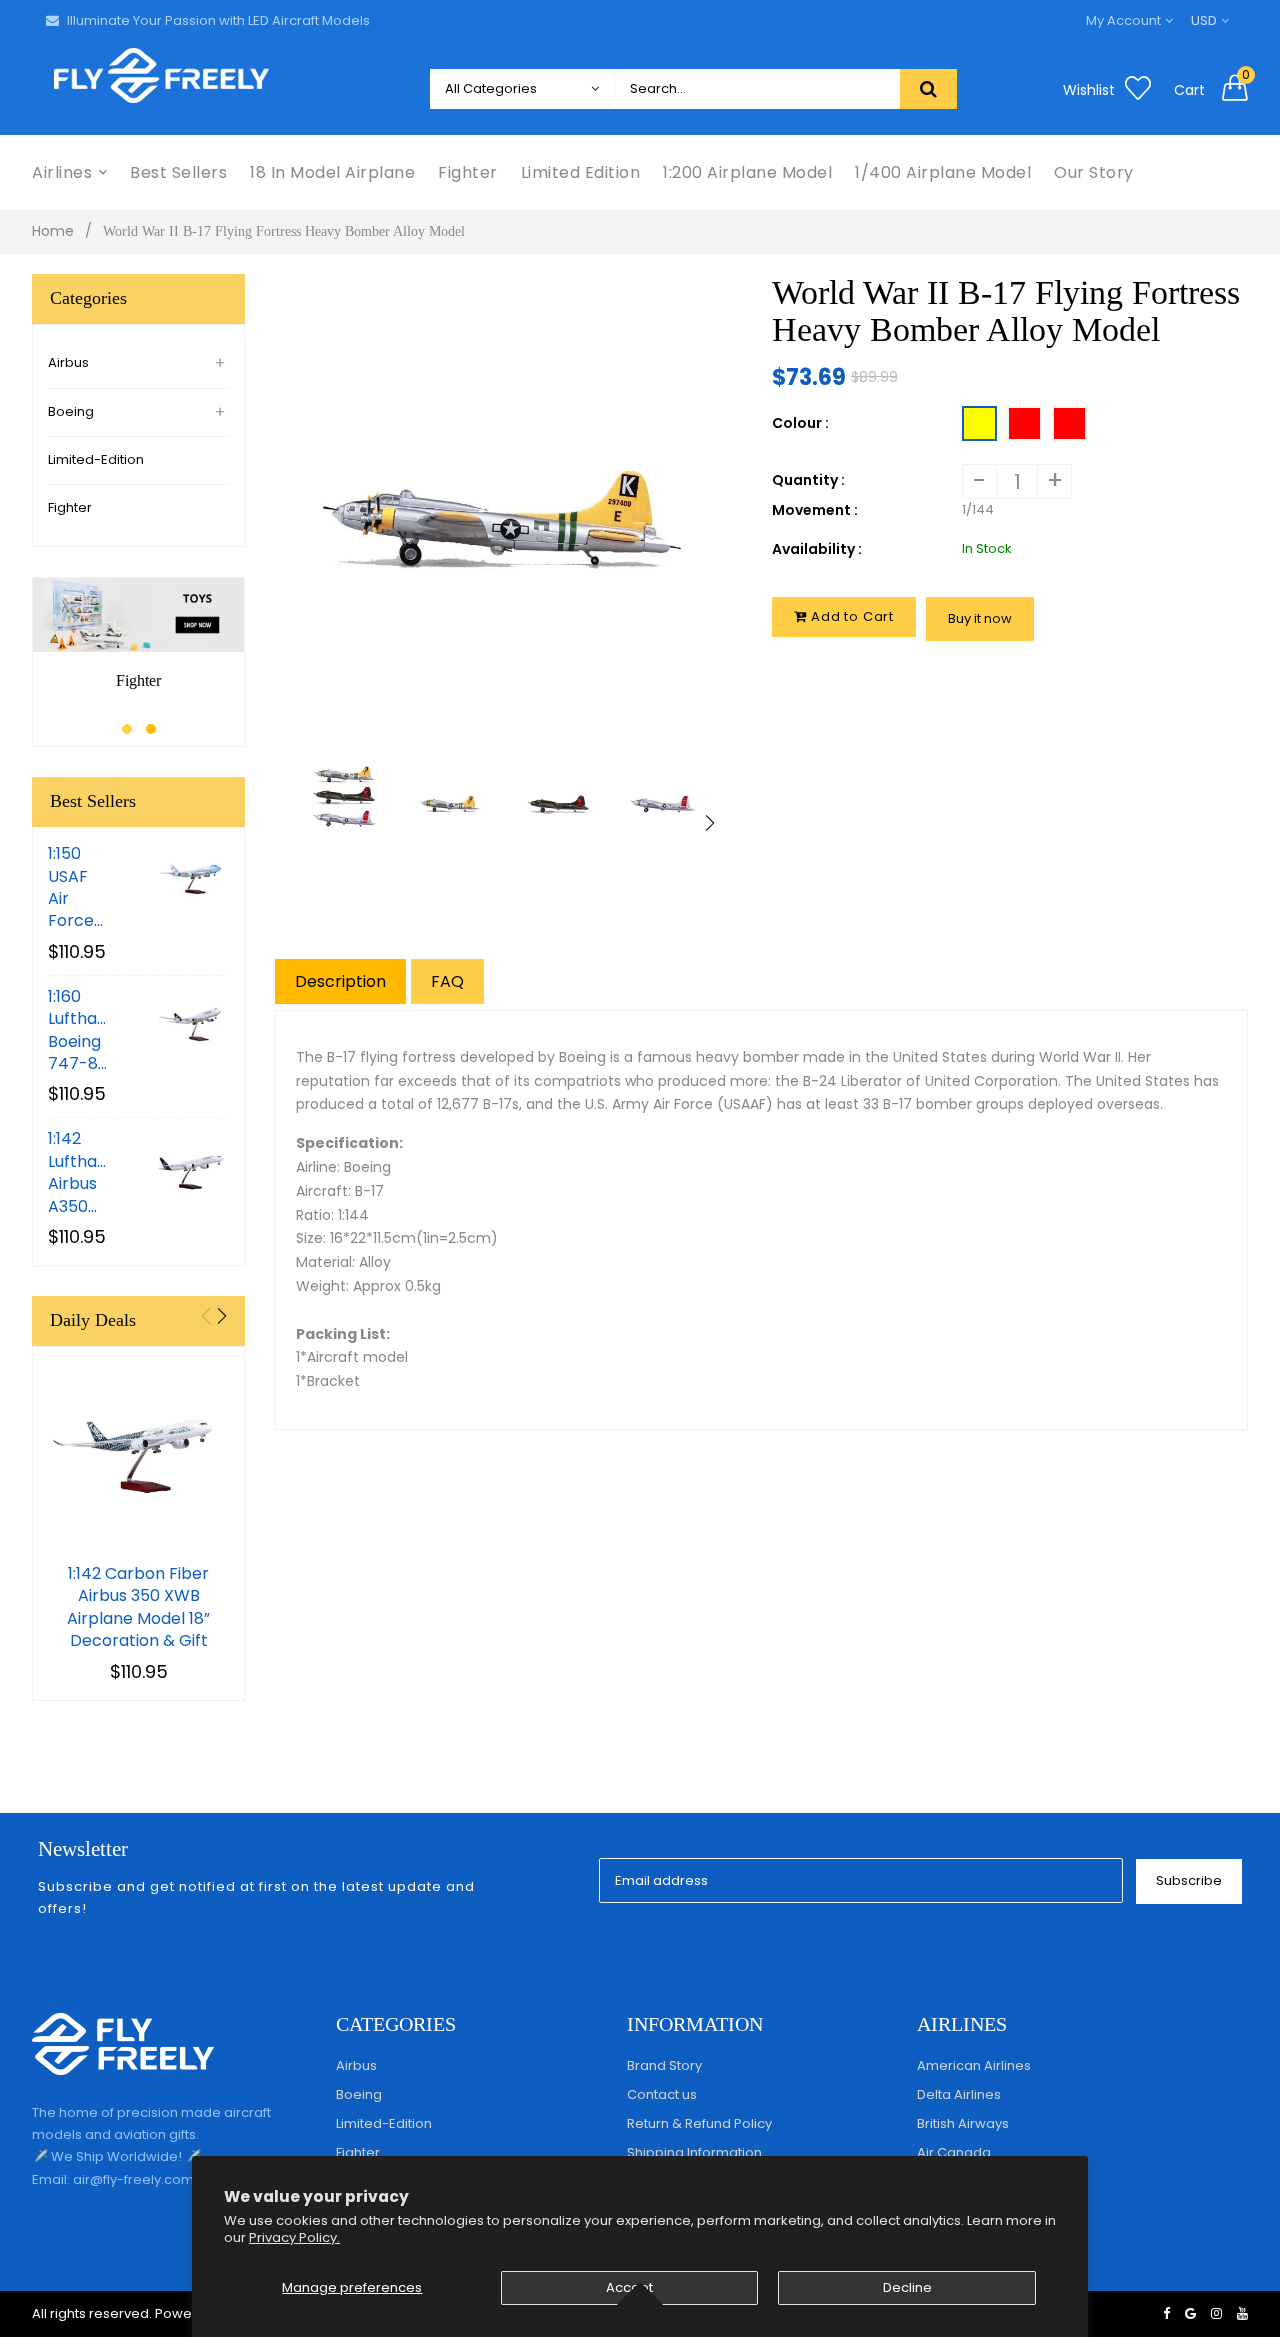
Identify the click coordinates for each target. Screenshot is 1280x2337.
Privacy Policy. (294, 2237)
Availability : (817, 549)
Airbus (68, 362)
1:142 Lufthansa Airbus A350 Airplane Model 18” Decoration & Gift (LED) (79, 1173)
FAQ (447, 981)
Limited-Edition (96, 459)
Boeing (71, 411)
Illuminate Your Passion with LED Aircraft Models (218, 20)
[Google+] (1190, 2313)
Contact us (662, 2094)
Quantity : (808, 480)
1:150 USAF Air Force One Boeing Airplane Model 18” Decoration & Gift (79, 888)
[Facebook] (1166, 2313)
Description (340, 981)
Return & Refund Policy (699, 2123)
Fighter (70, 507)
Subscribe (1189, 1880)
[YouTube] (1242, 2313)
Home (53, 231)
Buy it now (980, 618)
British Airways (963, 2123)
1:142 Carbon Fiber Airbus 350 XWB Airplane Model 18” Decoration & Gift (138, 1607)
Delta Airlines (959, 2094)
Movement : (815, 510)
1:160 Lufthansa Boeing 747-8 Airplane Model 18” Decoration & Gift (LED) (79, 1031)
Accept (629, 2287)
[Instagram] (1216, 2313)
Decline (907, 2287)
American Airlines (974, 2065)
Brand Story (664, 2065)
